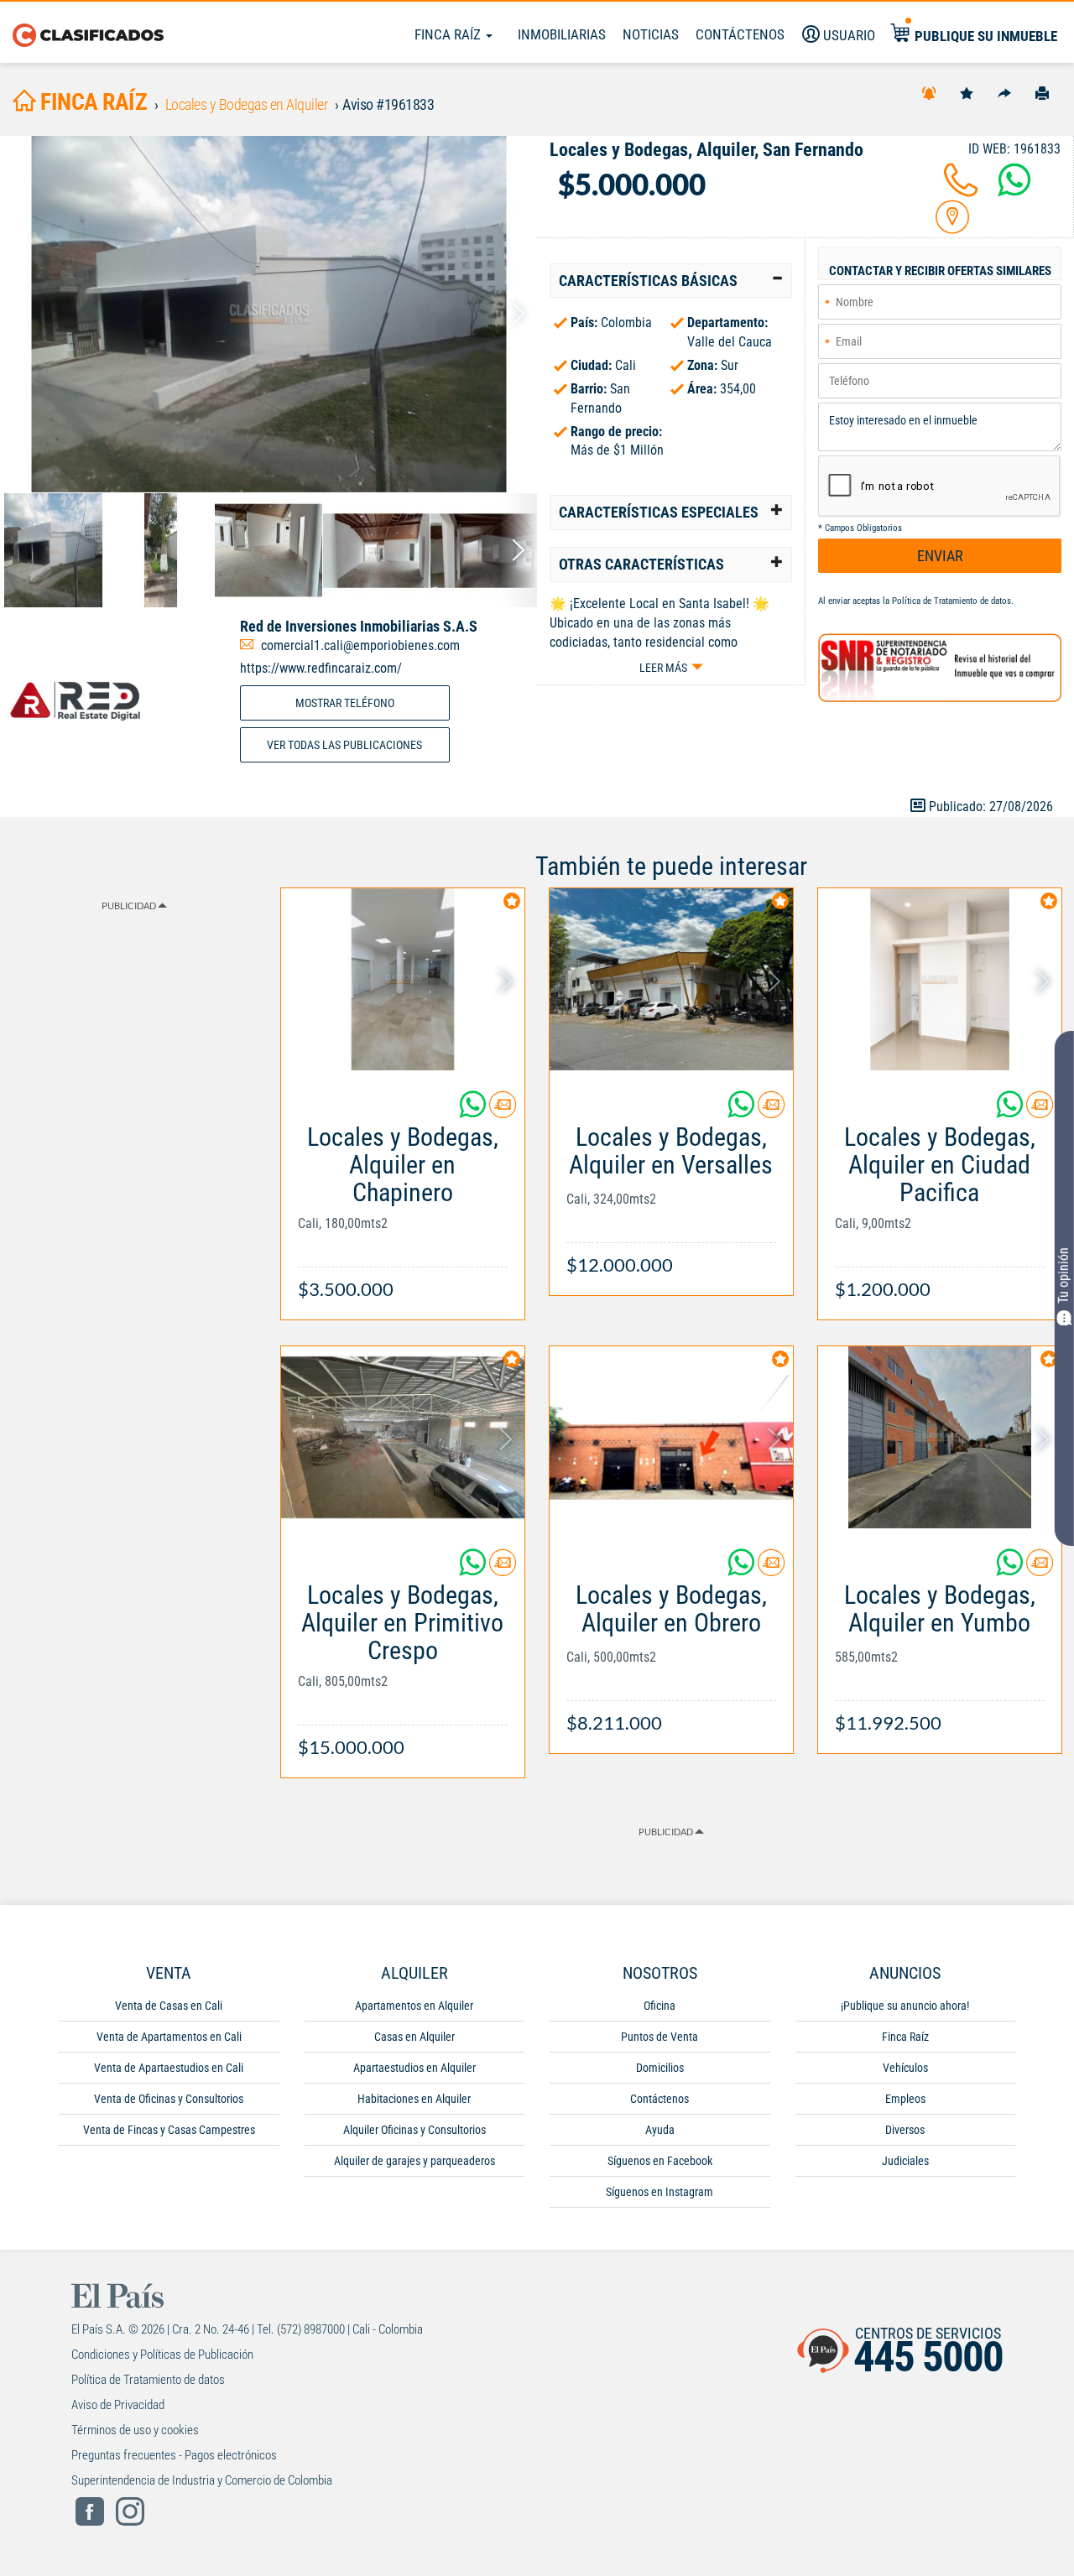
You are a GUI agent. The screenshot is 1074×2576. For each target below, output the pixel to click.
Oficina (660, 2006)
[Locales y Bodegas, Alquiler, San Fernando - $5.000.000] (268, 314)
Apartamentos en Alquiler (414, 2006)
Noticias (651, 34)
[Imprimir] (1042, 92)
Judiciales (905, 2161)
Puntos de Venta (660, 2037)
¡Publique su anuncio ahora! (905, 2006)
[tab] (671, 281)
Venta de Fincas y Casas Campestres (169, 2130)
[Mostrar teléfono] (961, 190)
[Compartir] (1004, 92)
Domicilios (660, 2068)
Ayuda (660, 2130)
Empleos (905, 2099)
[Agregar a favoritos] (967, 92)
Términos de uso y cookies (135, 2430)
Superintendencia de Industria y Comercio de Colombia (202, 2480)
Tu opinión (1064, 1275)
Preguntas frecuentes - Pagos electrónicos (174, 2455)
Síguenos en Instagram (660, 2192)
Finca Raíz (449, 34)
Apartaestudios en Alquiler (414, 2068)
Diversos (905, 2130)
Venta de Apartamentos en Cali (169, 2037)
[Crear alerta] (929, 92)
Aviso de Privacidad (118, 2405)
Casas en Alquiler (414, 2037)
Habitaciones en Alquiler (414, 2099)
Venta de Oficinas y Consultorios (169, 2099)
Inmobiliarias (562, 34)
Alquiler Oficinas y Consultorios (414, 2130)
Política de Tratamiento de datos (951, 601)
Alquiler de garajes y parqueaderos (414, 2161)
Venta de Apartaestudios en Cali (169, 2068)
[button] (671, 281)
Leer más (663, 668)
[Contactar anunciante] (503, 1111)
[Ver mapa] (952, 227)
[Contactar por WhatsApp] (1014, 190)
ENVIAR (940, 556)
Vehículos (905, 2068)
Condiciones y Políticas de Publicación (162, 2355)
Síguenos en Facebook (660, 2161)
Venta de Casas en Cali (169, 2006)
